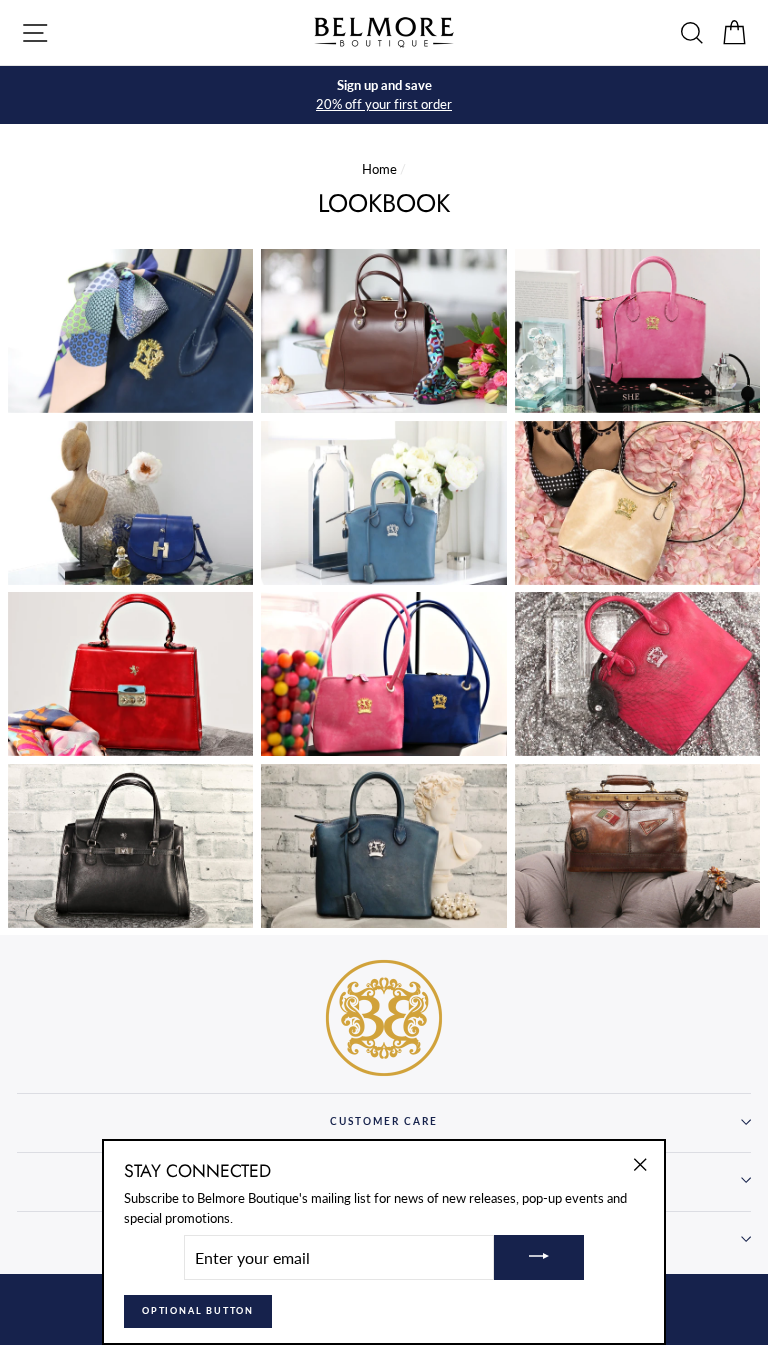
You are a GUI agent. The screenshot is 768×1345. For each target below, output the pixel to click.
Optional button (198, 1310)
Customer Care (384, 1121)
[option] (384, 95)
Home (379, 169)
